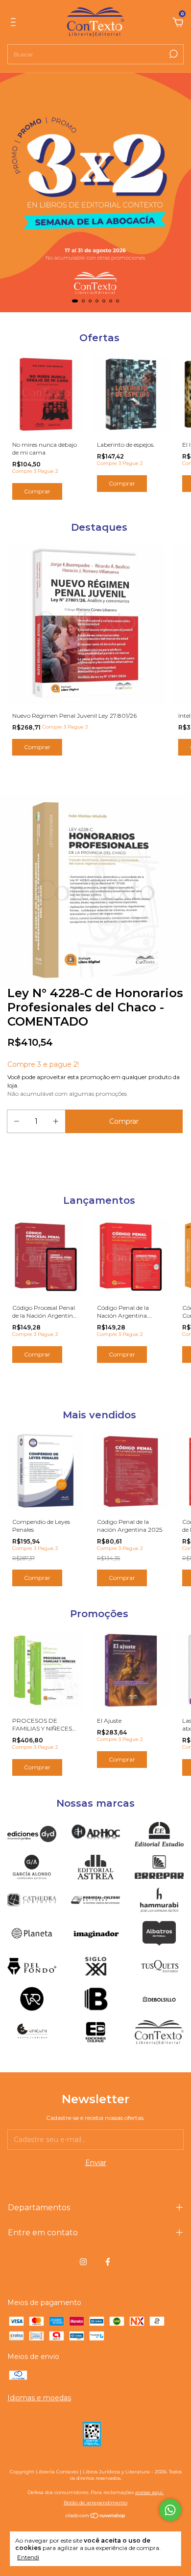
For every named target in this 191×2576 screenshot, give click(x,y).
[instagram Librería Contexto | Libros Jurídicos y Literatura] (83, 2262)
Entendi (28, 2557)
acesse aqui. (149, 2492)
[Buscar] (173, 54)
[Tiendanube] (96, 2517)
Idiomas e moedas (39, 2398)
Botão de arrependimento (95, 2503)
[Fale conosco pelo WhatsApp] (170, 2510)
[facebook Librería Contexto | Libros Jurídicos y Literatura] (108, 2262)
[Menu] (15, 24)
